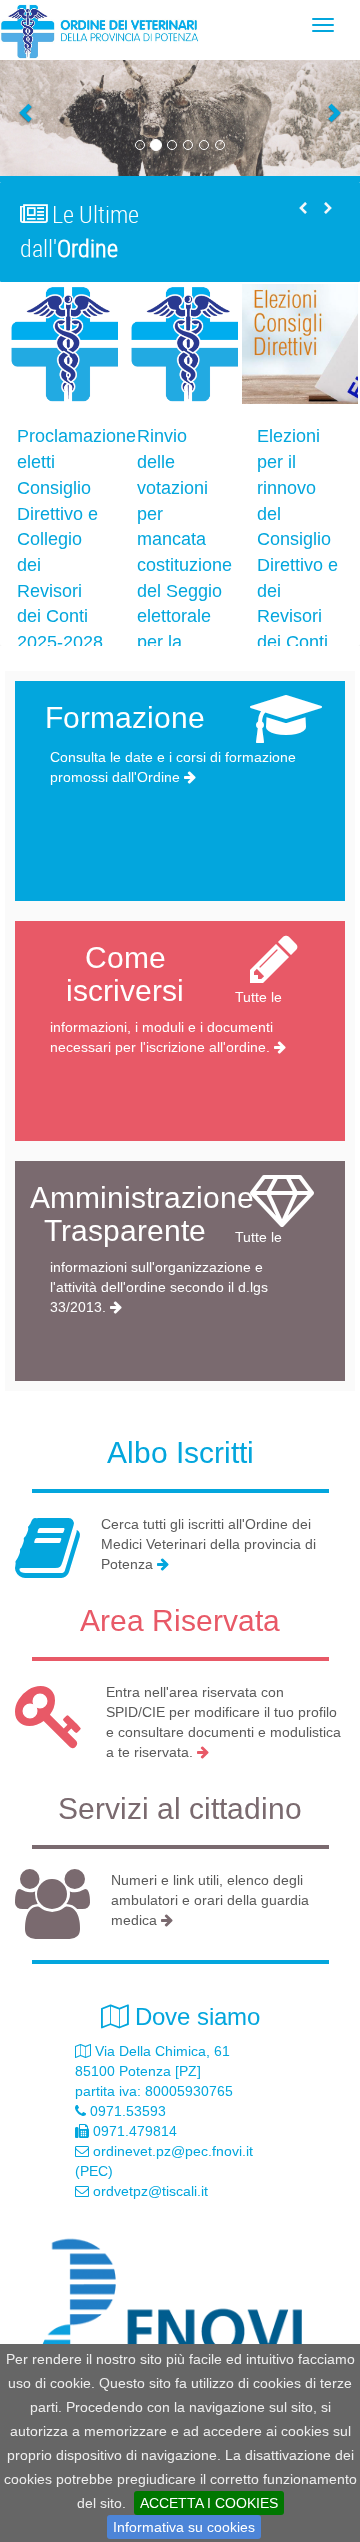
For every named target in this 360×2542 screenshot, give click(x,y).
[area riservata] (203, 1752)
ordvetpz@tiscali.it (150, 2191)
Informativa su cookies (184, 2527)
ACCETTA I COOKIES (209, 2503)
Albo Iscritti (180, 1452)
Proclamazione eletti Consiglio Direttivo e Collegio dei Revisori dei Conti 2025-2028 (76, 539)
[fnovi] (180, 2321)
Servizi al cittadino (180, 1808)
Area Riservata (180, 1620)
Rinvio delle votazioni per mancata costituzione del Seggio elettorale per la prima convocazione (192, 564)
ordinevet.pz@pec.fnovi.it (173, 2151)
